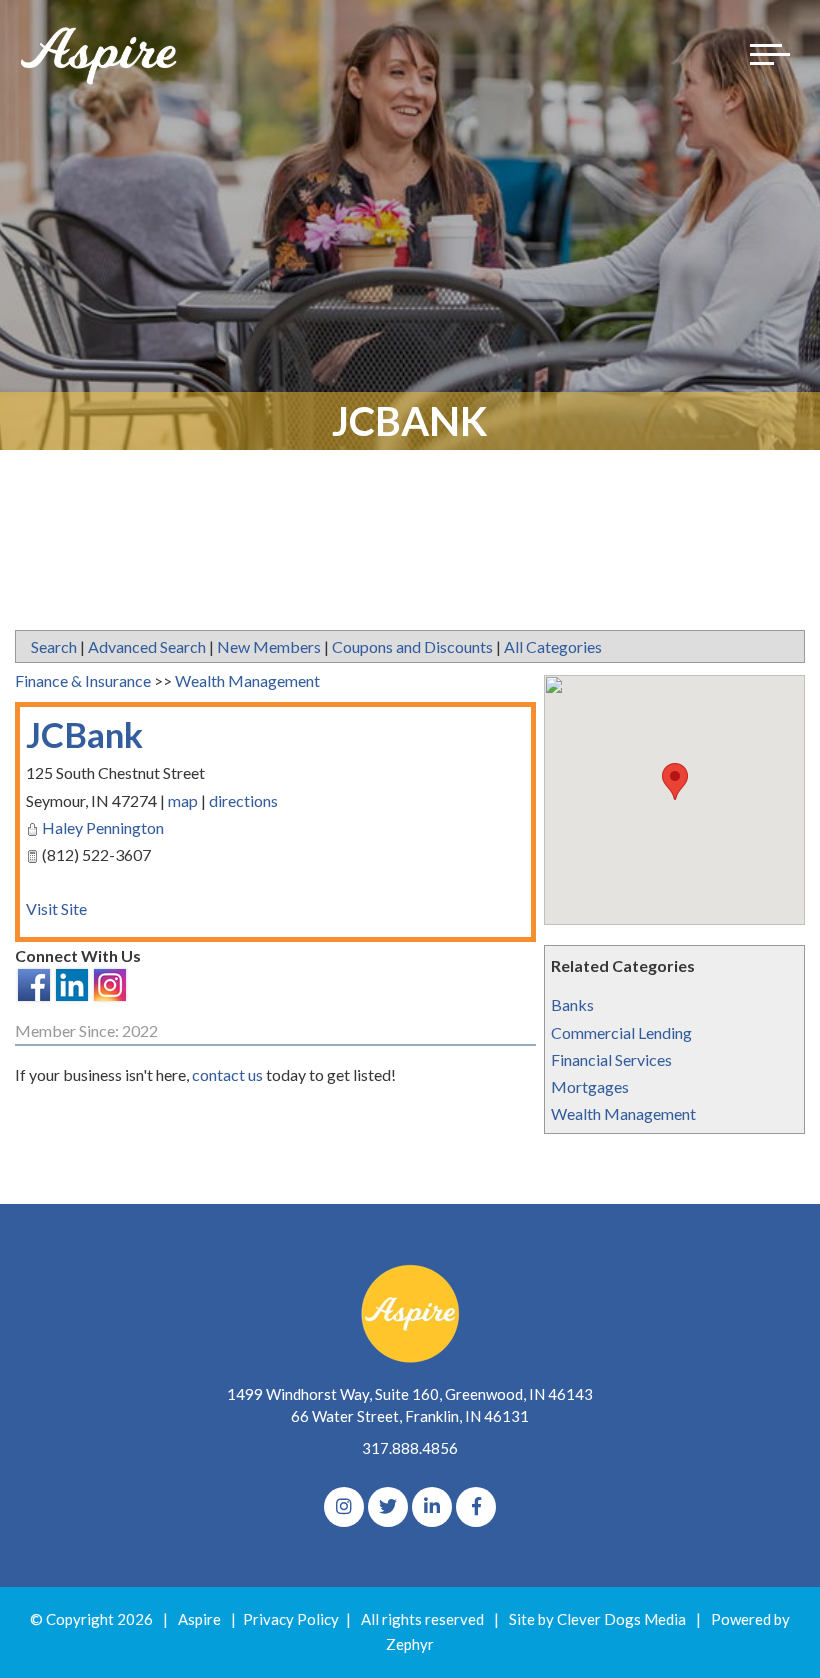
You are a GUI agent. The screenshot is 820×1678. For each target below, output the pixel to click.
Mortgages (590, 1086)
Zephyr (410, 1644)
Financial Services (611, 1059)
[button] (675, 781)
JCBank (84, 734)
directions (243, 800)
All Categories (553, 646)
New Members (269, 646)
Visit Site (56, 908)
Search (54, 646)
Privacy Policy (291, 1619)
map (183, 800)
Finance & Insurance (83, 680)
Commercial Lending (621, 1032)
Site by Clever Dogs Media (597, 1619)
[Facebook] (476, 1507)
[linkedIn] (432, 1507)
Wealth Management (623, 1113)
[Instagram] (344, 1507)
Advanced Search (147, 646)
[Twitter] (388, 1507)
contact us (227, 1074)
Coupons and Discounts (412, 646)
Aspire (199, 1619)
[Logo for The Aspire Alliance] (100, 54)
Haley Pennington (103, 827)
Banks (572, 1004)
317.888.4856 (410, 1448)
